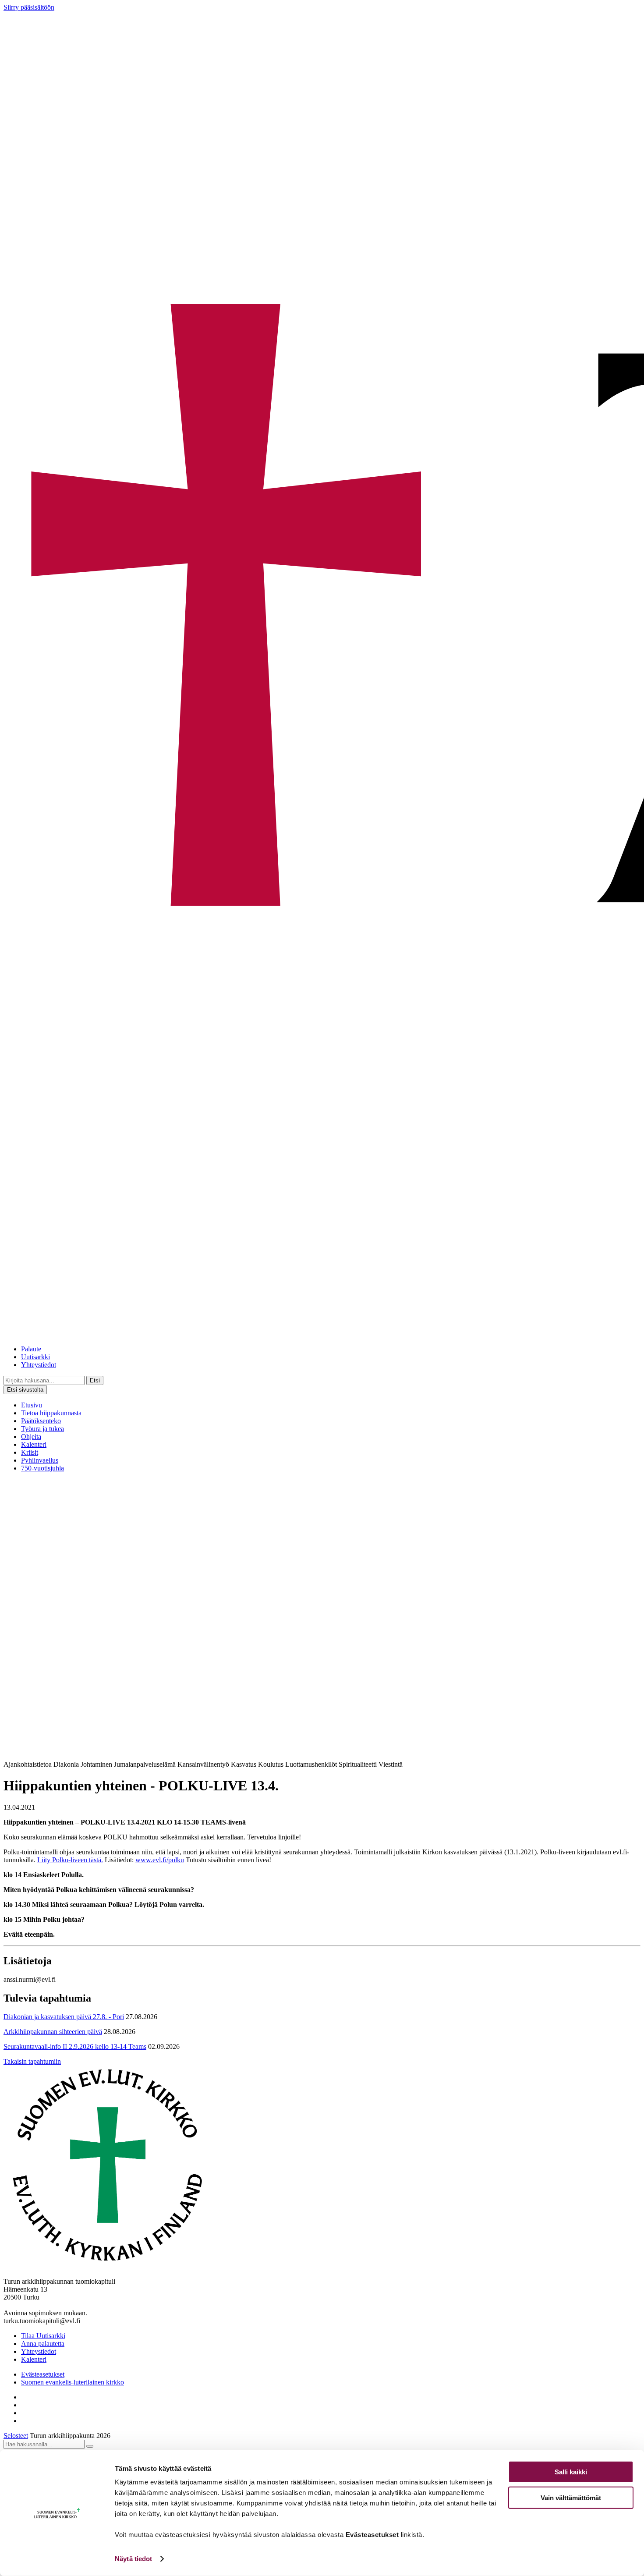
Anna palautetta (43, 2344)
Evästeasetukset (43, 2374)
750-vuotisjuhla (42, 1468)
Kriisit (30, 1452)
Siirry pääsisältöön (29, 7)
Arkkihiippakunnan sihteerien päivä (53, 2032)
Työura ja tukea (42, 1429)
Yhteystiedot (39, 1365)
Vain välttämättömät (571, 2497)
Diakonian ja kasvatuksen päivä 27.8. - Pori (64, 2017)
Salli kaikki (571, 2472)
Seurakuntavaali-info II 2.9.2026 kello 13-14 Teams (75, 2046)
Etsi (95, 1380)
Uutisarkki (35, 1357)
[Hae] (90, 2446)
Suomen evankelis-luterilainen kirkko (73, 2382)
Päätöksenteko (41, 1421)
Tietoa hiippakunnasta (51, 1413)
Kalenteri (34, 1444)
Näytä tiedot (133, 2559)
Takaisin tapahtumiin (32, 2061)
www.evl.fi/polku (160, 1860)
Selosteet (16, 2436)
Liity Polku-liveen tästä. (70, 1860)
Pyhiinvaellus (40, 1460)
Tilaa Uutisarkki (43, 2336)
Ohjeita (31, 1437)
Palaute (31, 1349)
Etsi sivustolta (25, 1390)
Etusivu (32, 1405)
